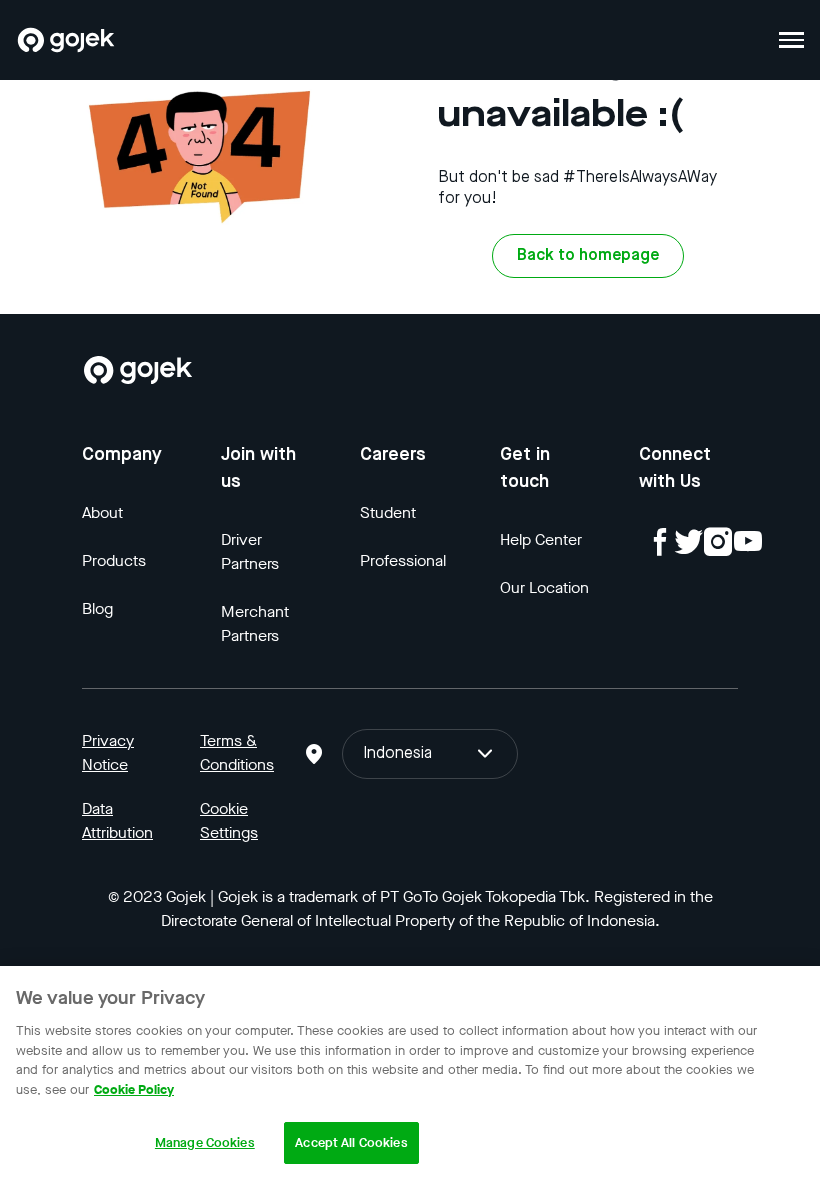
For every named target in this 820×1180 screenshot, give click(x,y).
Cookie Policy (134, 1089)
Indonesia (397, 754)
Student (388, 512)
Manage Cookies (205, 1142)
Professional (403, 560)
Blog (97, 608)
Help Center (541, 539)
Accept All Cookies (351, 1142)
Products (114, 560)
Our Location (544, 587)
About (102, 512)
